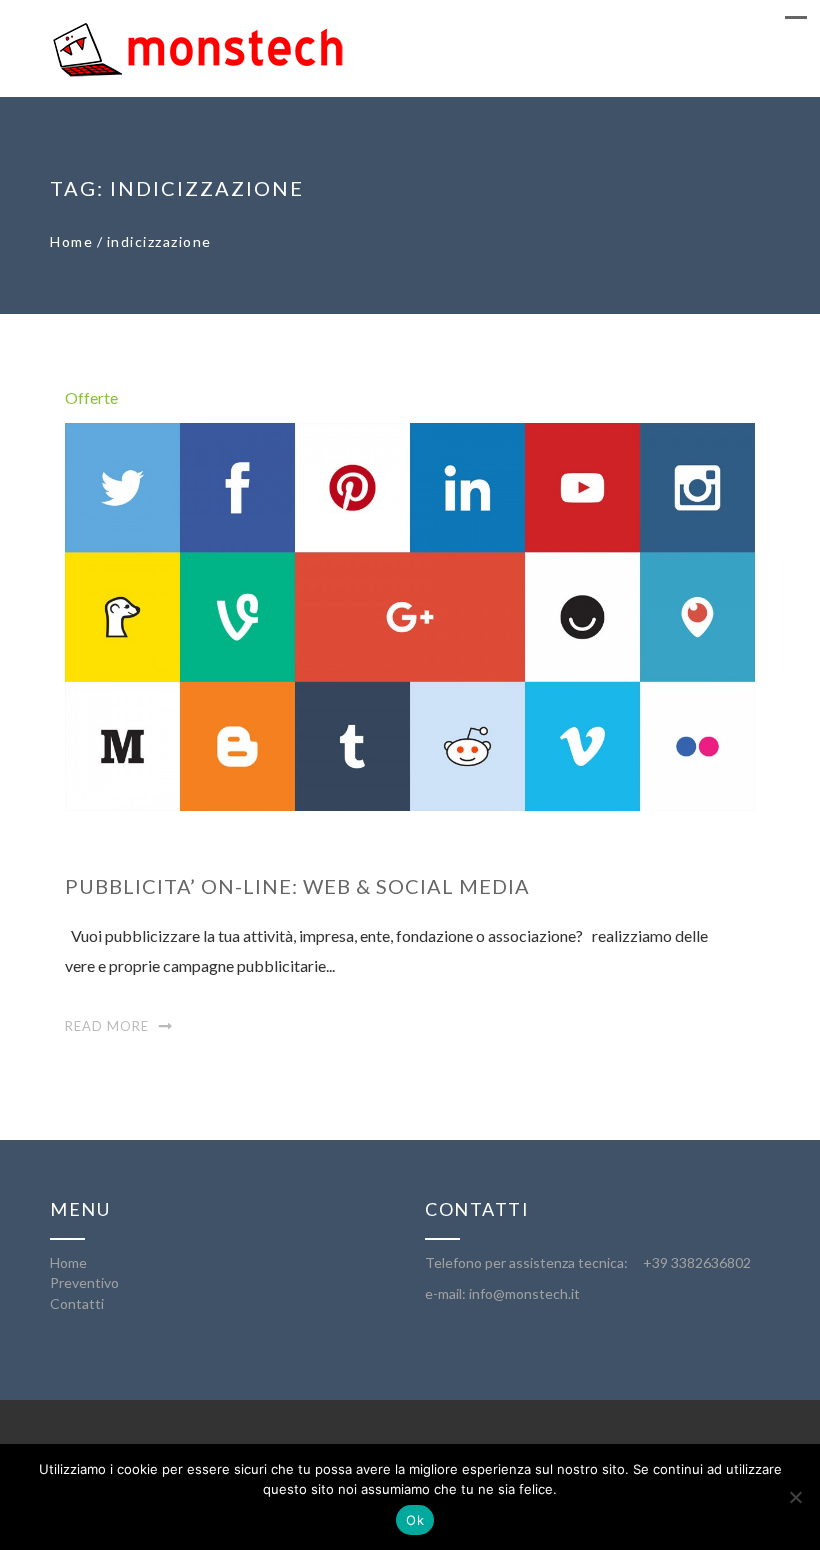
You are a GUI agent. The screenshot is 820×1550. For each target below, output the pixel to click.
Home (71, 241)
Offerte (91, 397)
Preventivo (84, 1282)
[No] (795, 1497)
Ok (415, 1520)
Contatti (77, 1303)
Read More (107, 1026)
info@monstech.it (524, 1293)
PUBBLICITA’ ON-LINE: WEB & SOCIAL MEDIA (297, 886)
